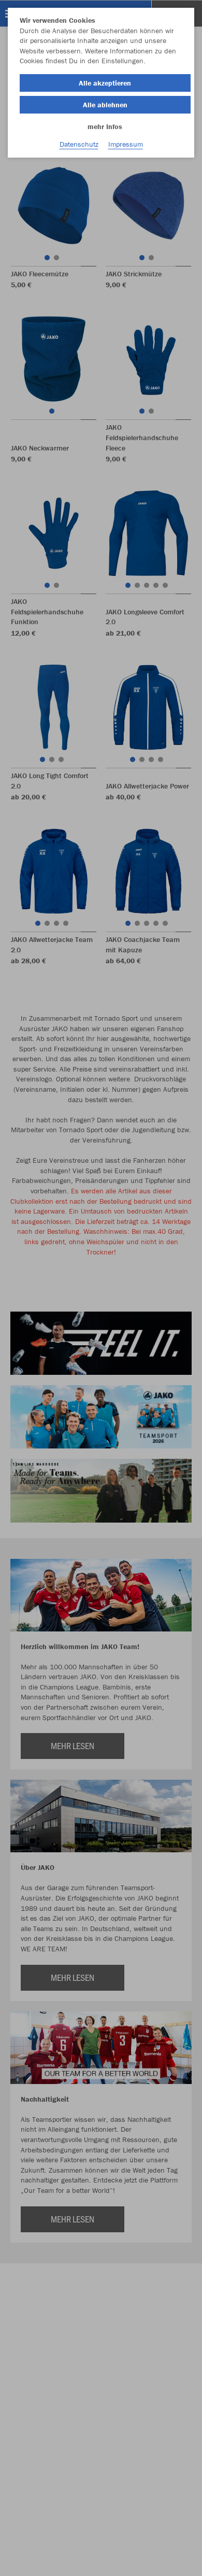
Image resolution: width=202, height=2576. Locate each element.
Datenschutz (79, 144)
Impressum (126, 144)
